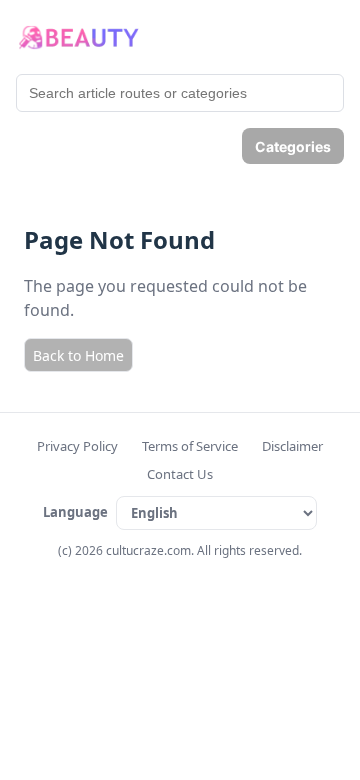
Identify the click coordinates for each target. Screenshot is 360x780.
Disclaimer (292, 446)
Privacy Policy (77, 446)
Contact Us (180, 474)
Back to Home (78, 355)
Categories (293, 146)
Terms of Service (190, 446)
